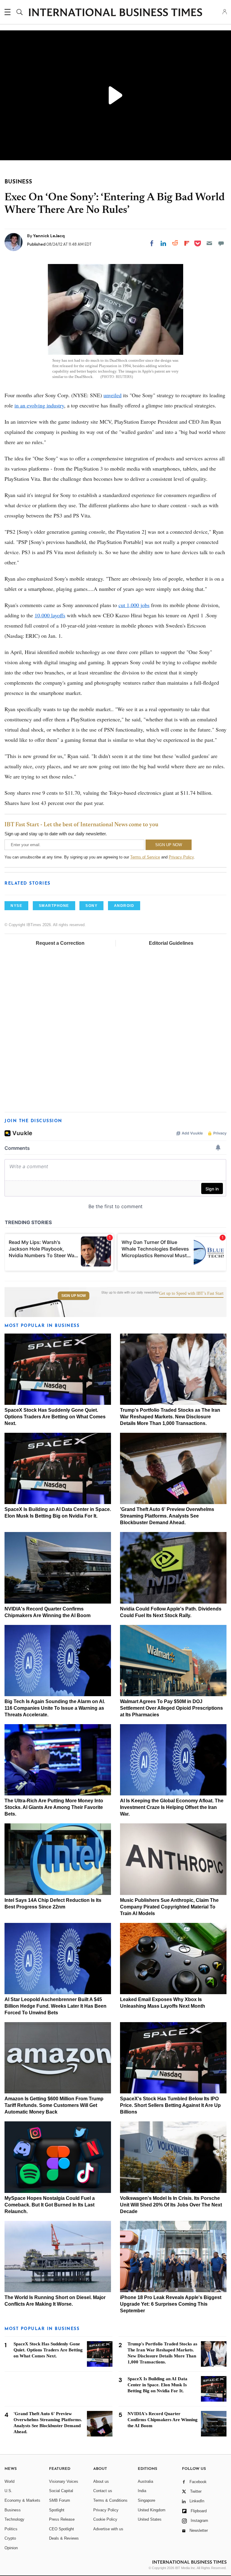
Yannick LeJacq (49, 236)
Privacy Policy (181, 857)
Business (13, 2510)
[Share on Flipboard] (187, 243)
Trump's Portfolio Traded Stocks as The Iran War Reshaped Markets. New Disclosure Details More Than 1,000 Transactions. (170, 1417)
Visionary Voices (64, 2481)
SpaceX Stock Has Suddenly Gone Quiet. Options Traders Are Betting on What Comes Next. (55, 1417)
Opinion (11, 2548)
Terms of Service (145, 857)
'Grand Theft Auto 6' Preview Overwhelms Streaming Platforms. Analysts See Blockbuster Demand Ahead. (167, 1516)
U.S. (8, 2491)
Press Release (62, 2519)
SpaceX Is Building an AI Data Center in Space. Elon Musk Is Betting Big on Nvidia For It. (157, 2385)
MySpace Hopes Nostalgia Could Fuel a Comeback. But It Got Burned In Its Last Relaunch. (50, 2205)
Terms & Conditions (110, 2500)
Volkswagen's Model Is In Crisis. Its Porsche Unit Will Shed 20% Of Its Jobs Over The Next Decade (171, 2205)
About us (101, 2481)
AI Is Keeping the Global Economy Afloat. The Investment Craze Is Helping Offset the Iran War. (172, 1807)
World (9, 2481)
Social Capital (61, 2491)
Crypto (10, 2538)
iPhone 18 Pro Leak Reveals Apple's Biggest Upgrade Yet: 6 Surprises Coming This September (171, 2304)
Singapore (146, 2500)
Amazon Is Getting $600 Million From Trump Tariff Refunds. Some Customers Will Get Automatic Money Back (54, 2105)
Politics (11, 2529)
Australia (145, 2481)
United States (150, 2519)
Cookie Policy (105, 2519)
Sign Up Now (74, 1296)
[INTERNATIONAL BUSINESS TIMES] (115, 13)
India (142, 2491)
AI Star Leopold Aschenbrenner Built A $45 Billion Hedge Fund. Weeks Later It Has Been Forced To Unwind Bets (55, 2006)
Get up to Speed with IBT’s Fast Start (191, 1294)
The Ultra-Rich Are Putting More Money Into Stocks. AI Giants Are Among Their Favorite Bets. (54, 1807)
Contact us (103, 2491)
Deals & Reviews (64, 2538)
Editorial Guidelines (171, 943)
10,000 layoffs (50, 615)
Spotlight (57, 2510)
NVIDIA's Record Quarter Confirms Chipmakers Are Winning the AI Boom (163, 2420)
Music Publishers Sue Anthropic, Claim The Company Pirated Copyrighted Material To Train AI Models (169, 1907)
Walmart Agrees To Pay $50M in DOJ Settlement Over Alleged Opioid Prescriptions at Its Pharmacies (171, 1708)
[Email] (209, 243)
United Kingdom (152, 2510)
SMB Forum (60, 2500)
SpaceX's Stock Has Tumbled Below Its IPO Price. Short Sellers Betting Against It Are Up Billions (170, 2105)
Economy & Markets (22, 2500)
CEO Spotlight (62, 2529)
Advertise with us (108, 2529)
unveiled (112, 395)
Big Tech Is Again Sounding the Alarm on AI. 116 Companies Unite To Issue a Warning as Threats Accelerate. (55, 1708)
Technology (14, 2519)
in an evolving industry (39, 405)
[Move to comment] (221, 243)
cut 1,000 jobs (134, 605)
